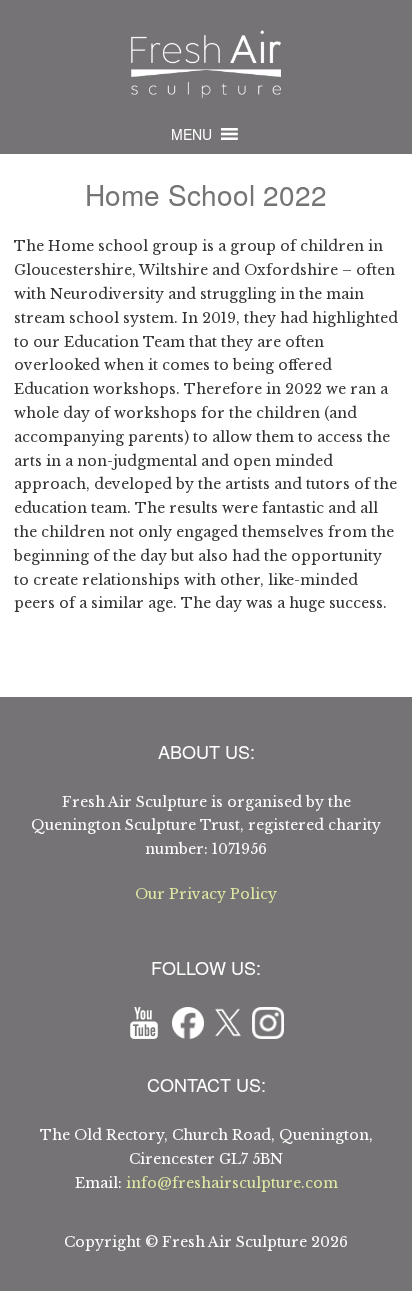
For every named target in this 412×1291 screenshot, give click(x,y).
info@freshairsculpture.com (232, 1183)
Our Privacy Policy (206, 894)
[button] (191, 134)
